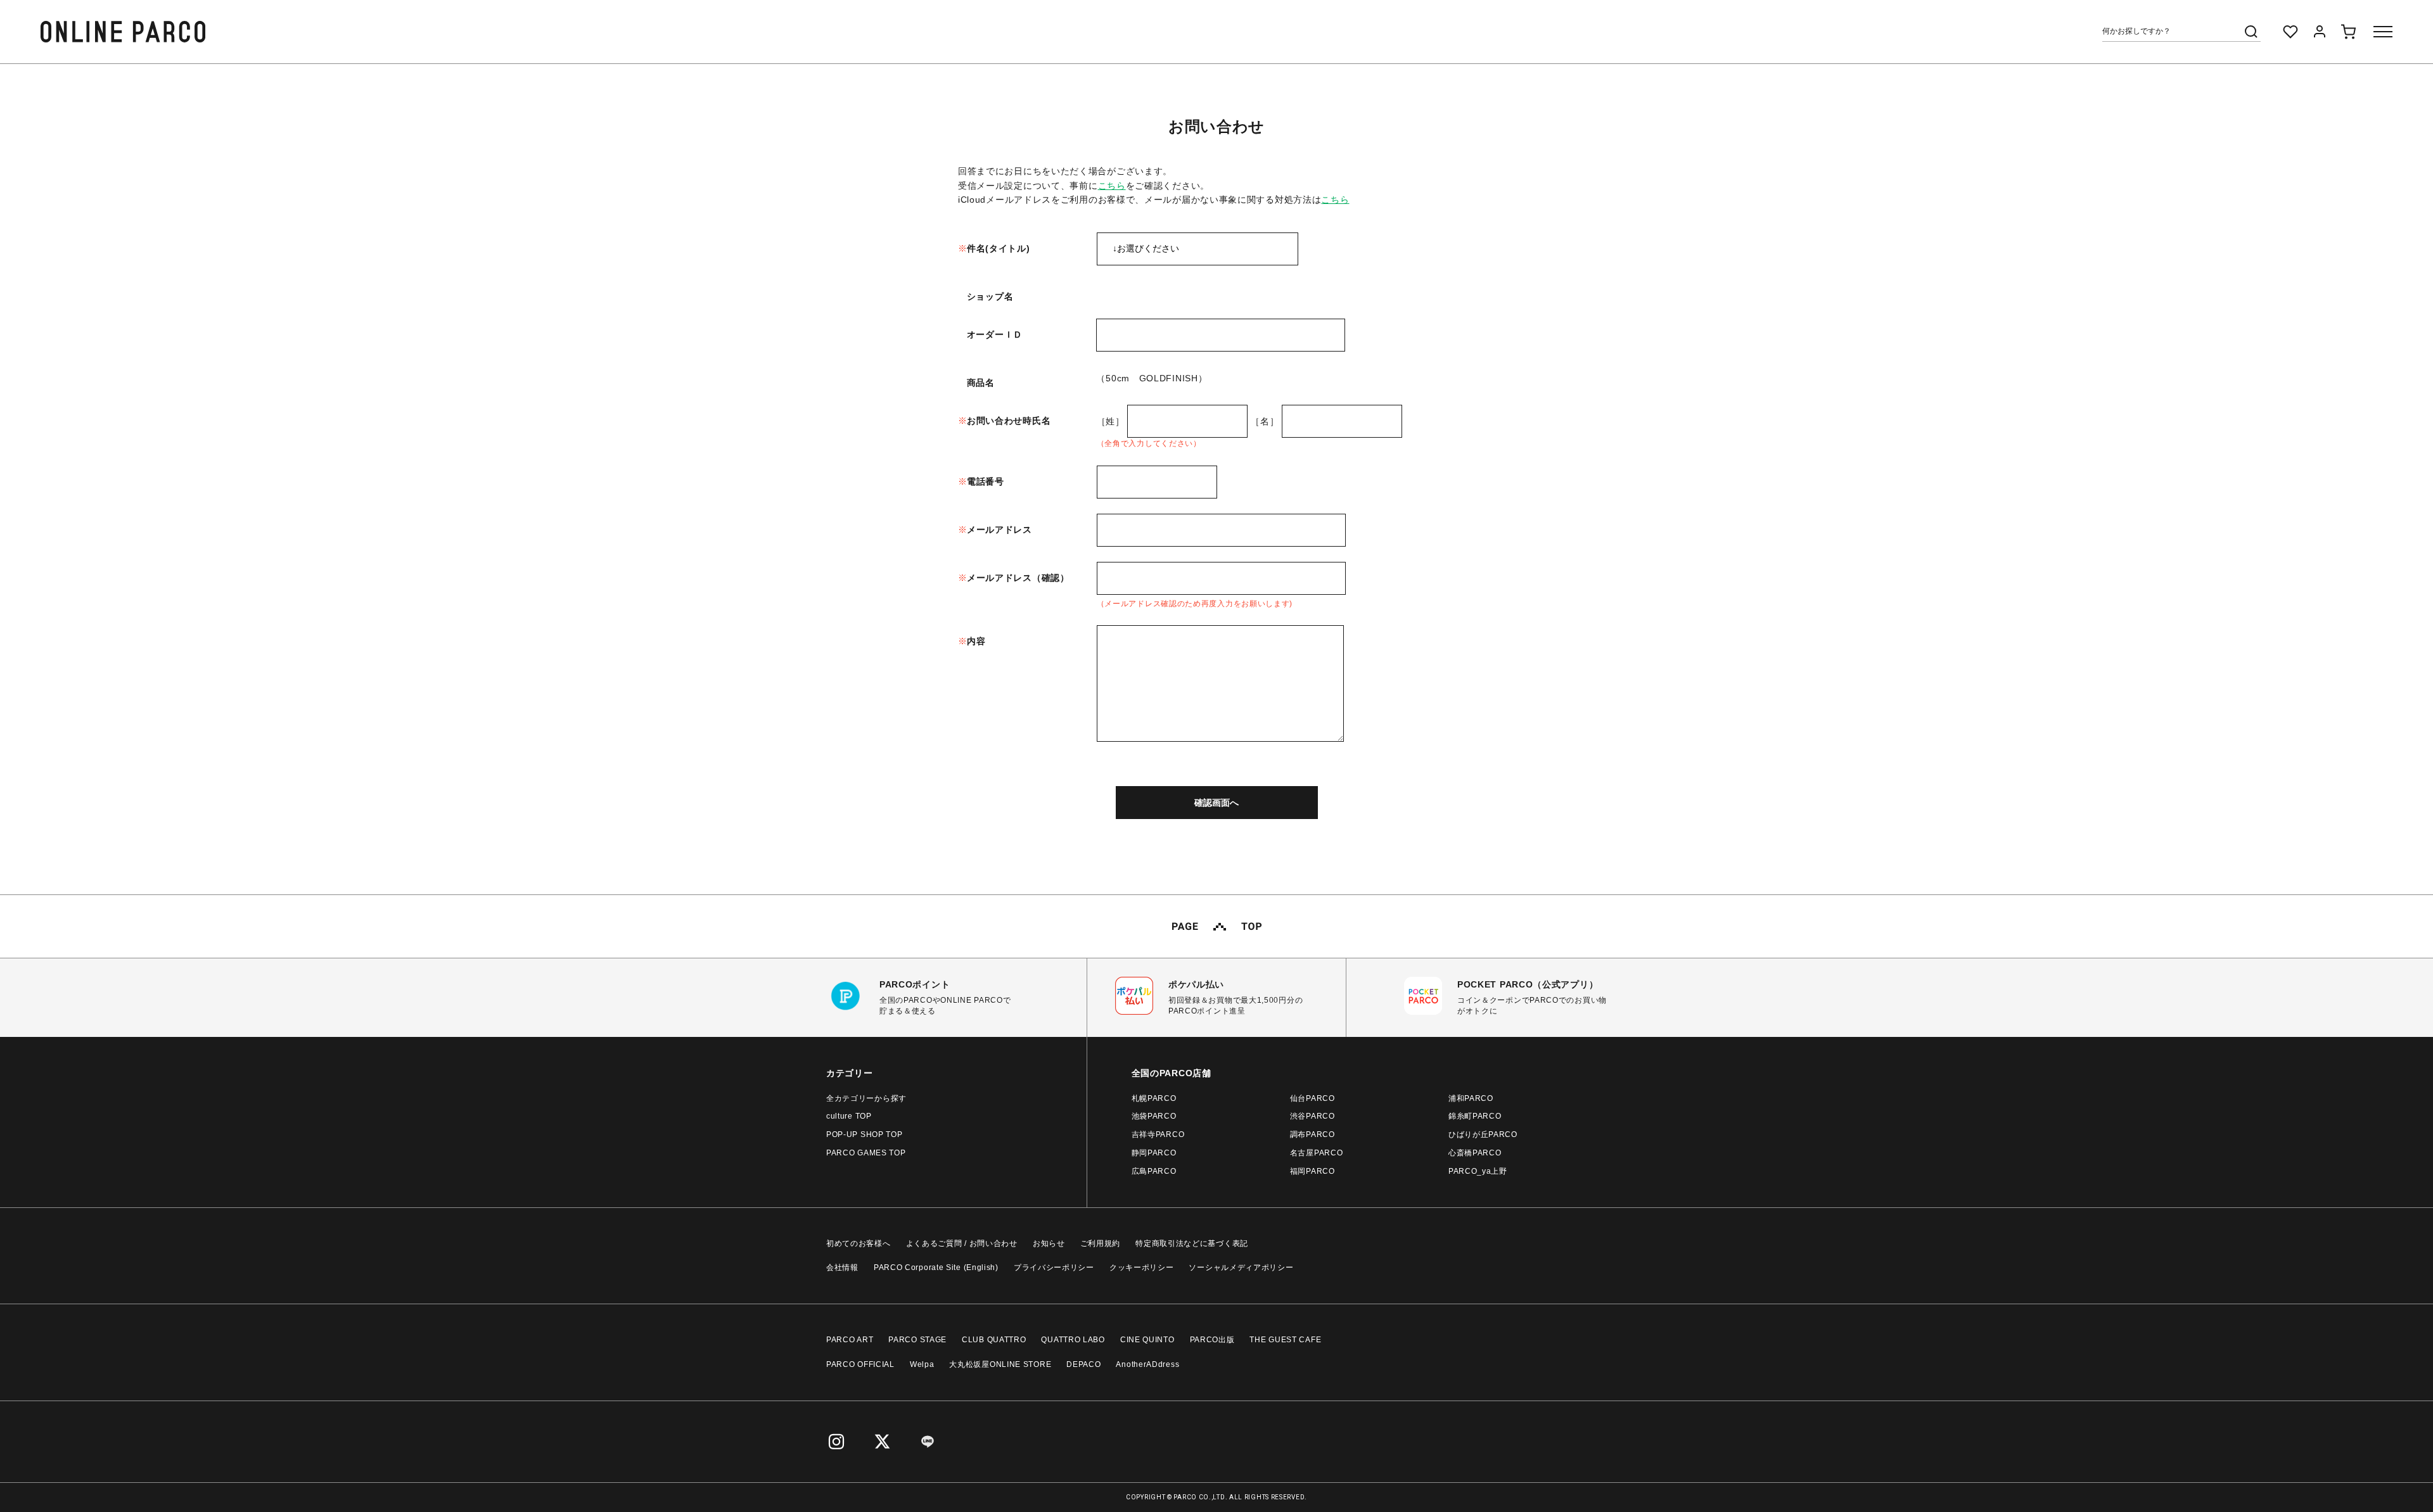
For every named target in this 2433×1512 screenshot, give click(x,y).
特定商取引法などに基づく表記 (1192, 1243)
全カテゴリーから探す (866, 1098)
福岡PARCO (1312, 1171)
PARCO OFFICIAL (860, 1364)
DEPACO (1083, 1364)
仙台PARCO (1312, 1098)
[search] (2251, 32)
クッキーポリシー (1142, 1267)
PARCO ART (850, 1340)
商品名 (981, 383)
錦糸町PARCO (1475, 1116)
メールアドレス (999, 530)
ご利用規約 (1101, 1243)
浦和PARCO (1471, 1098)
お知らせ (1049, 1243)
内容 (976, 641)
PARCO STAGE (917, 1340)
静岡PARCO (1154, 1153)
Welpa (922, 1364)
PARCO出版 (1212, 1340)
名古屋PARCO (1317, 1153)
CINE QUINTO (1147, 1340)
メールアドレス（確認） (1018, 578)
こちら (1112, 186)
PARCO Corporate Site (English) (936, 1267)
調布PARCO (1312, 1134)
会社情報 (842, 1267)
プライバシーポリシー (1054, 1267)
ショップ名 (990, 296)
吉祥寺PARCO (1158, 1134)
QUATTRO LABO (1073, 1340)
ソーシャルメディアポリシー (1241, 1267)
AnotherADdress (1147, 1364)
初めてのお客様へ (859, 1243)
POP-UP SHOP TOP (865, 1134)
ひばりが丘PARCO (1483, 1134)
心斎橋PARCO (1475, 1153)
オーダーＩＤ (995, 334)
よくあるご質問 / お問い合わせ (962, 1243)
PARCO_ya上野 (1478, 1171)
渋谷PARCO (1312, 1116)
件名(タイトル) (999, 248)
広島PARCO (1154, 1171)
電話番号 (986, 481)
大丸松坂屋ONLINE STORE (1000, 1364)
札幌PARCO (1154, 1098)
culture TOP (849, 1116)
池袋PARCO (1154, 1116)
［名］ (1265, 421)
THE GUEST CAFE (1285, 1340)
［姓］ (1111, 421)
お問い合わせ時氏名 (1009, 421)
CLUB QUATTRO (994, 1340)
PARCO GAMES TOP (866, 1153)
